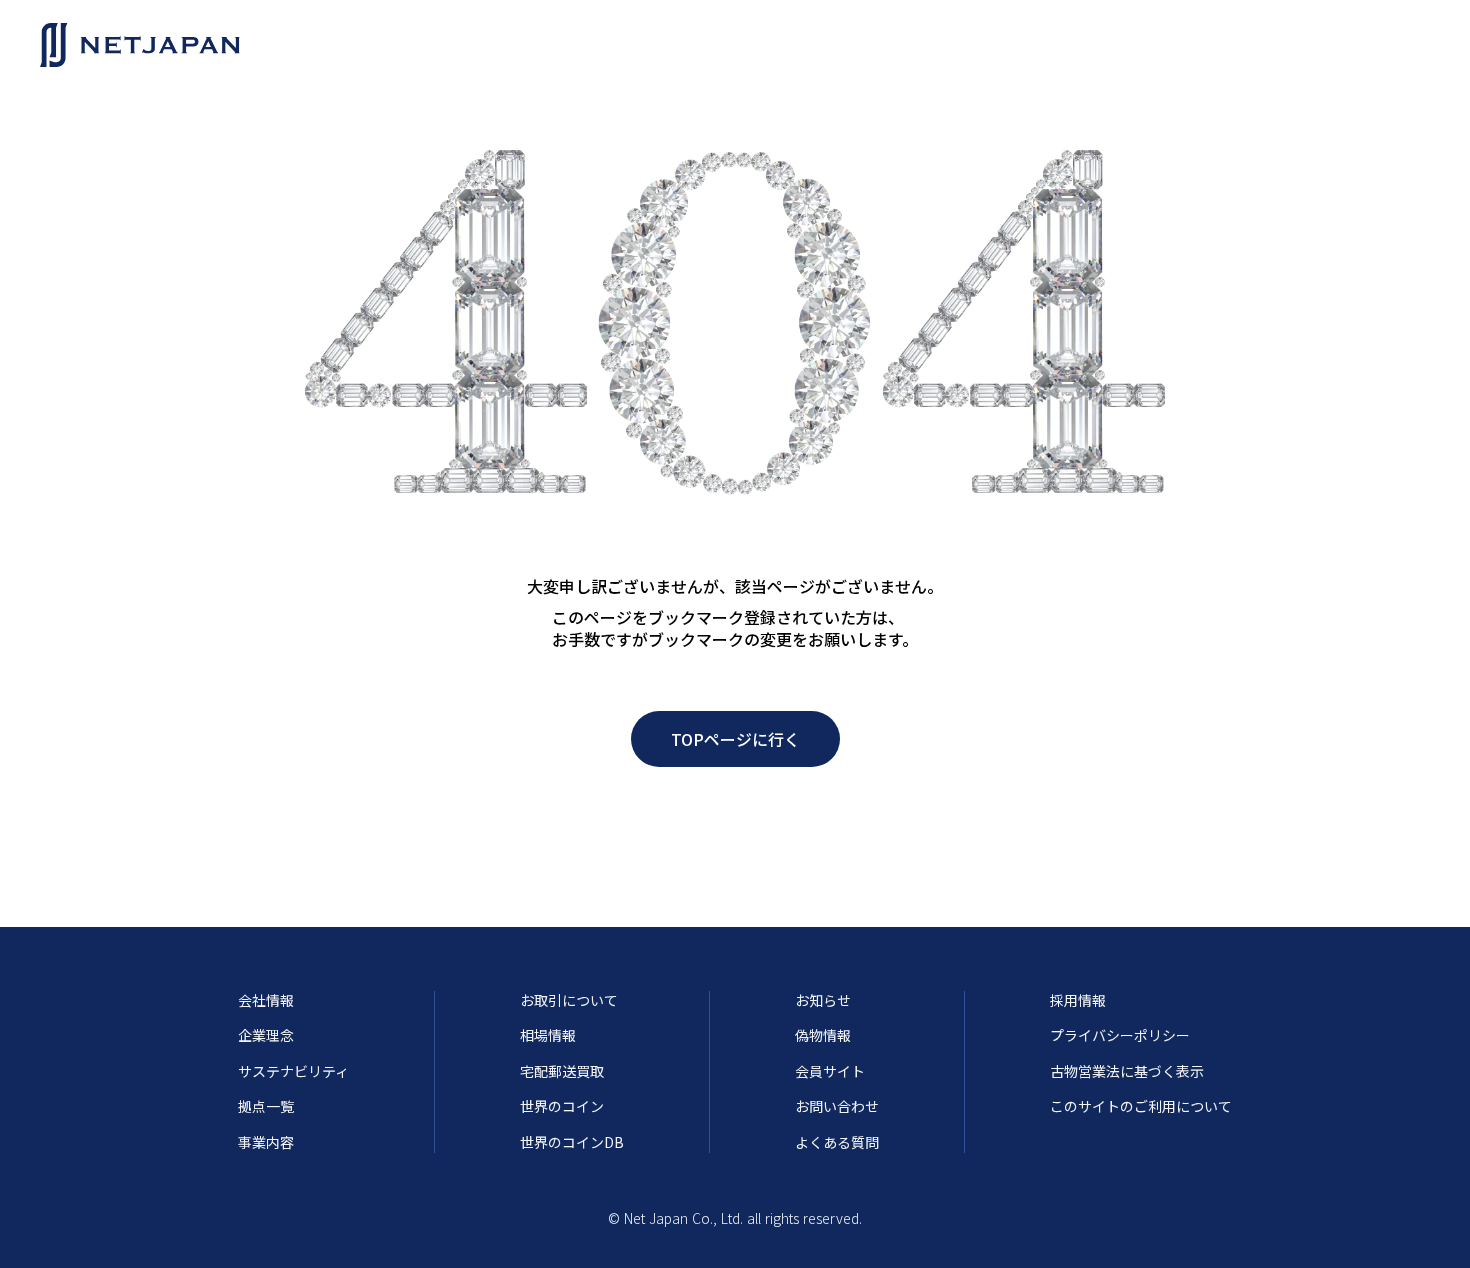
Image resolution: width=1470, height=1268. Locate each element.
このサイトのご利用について (1141, 1106)
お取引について (569, 1000)
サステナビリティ (293, 1071)
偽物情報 (823, 1035)
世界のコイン (562, 1106)
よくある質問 (837, 1142)
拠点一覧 (266, 1106)
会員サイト (830, 1071)
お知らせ (823, 1000)
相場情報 (548, 1035)
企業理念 (266, 1035)
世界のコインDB (572, 1142)
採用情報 (1078, 1000)
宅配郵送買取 (562, 1071)
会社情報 (266, 1000)
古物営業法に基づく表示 (1127, 1071)
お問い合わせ (837, 1106)
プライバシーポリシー (1120, 1035)
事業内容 (266, 1142)
